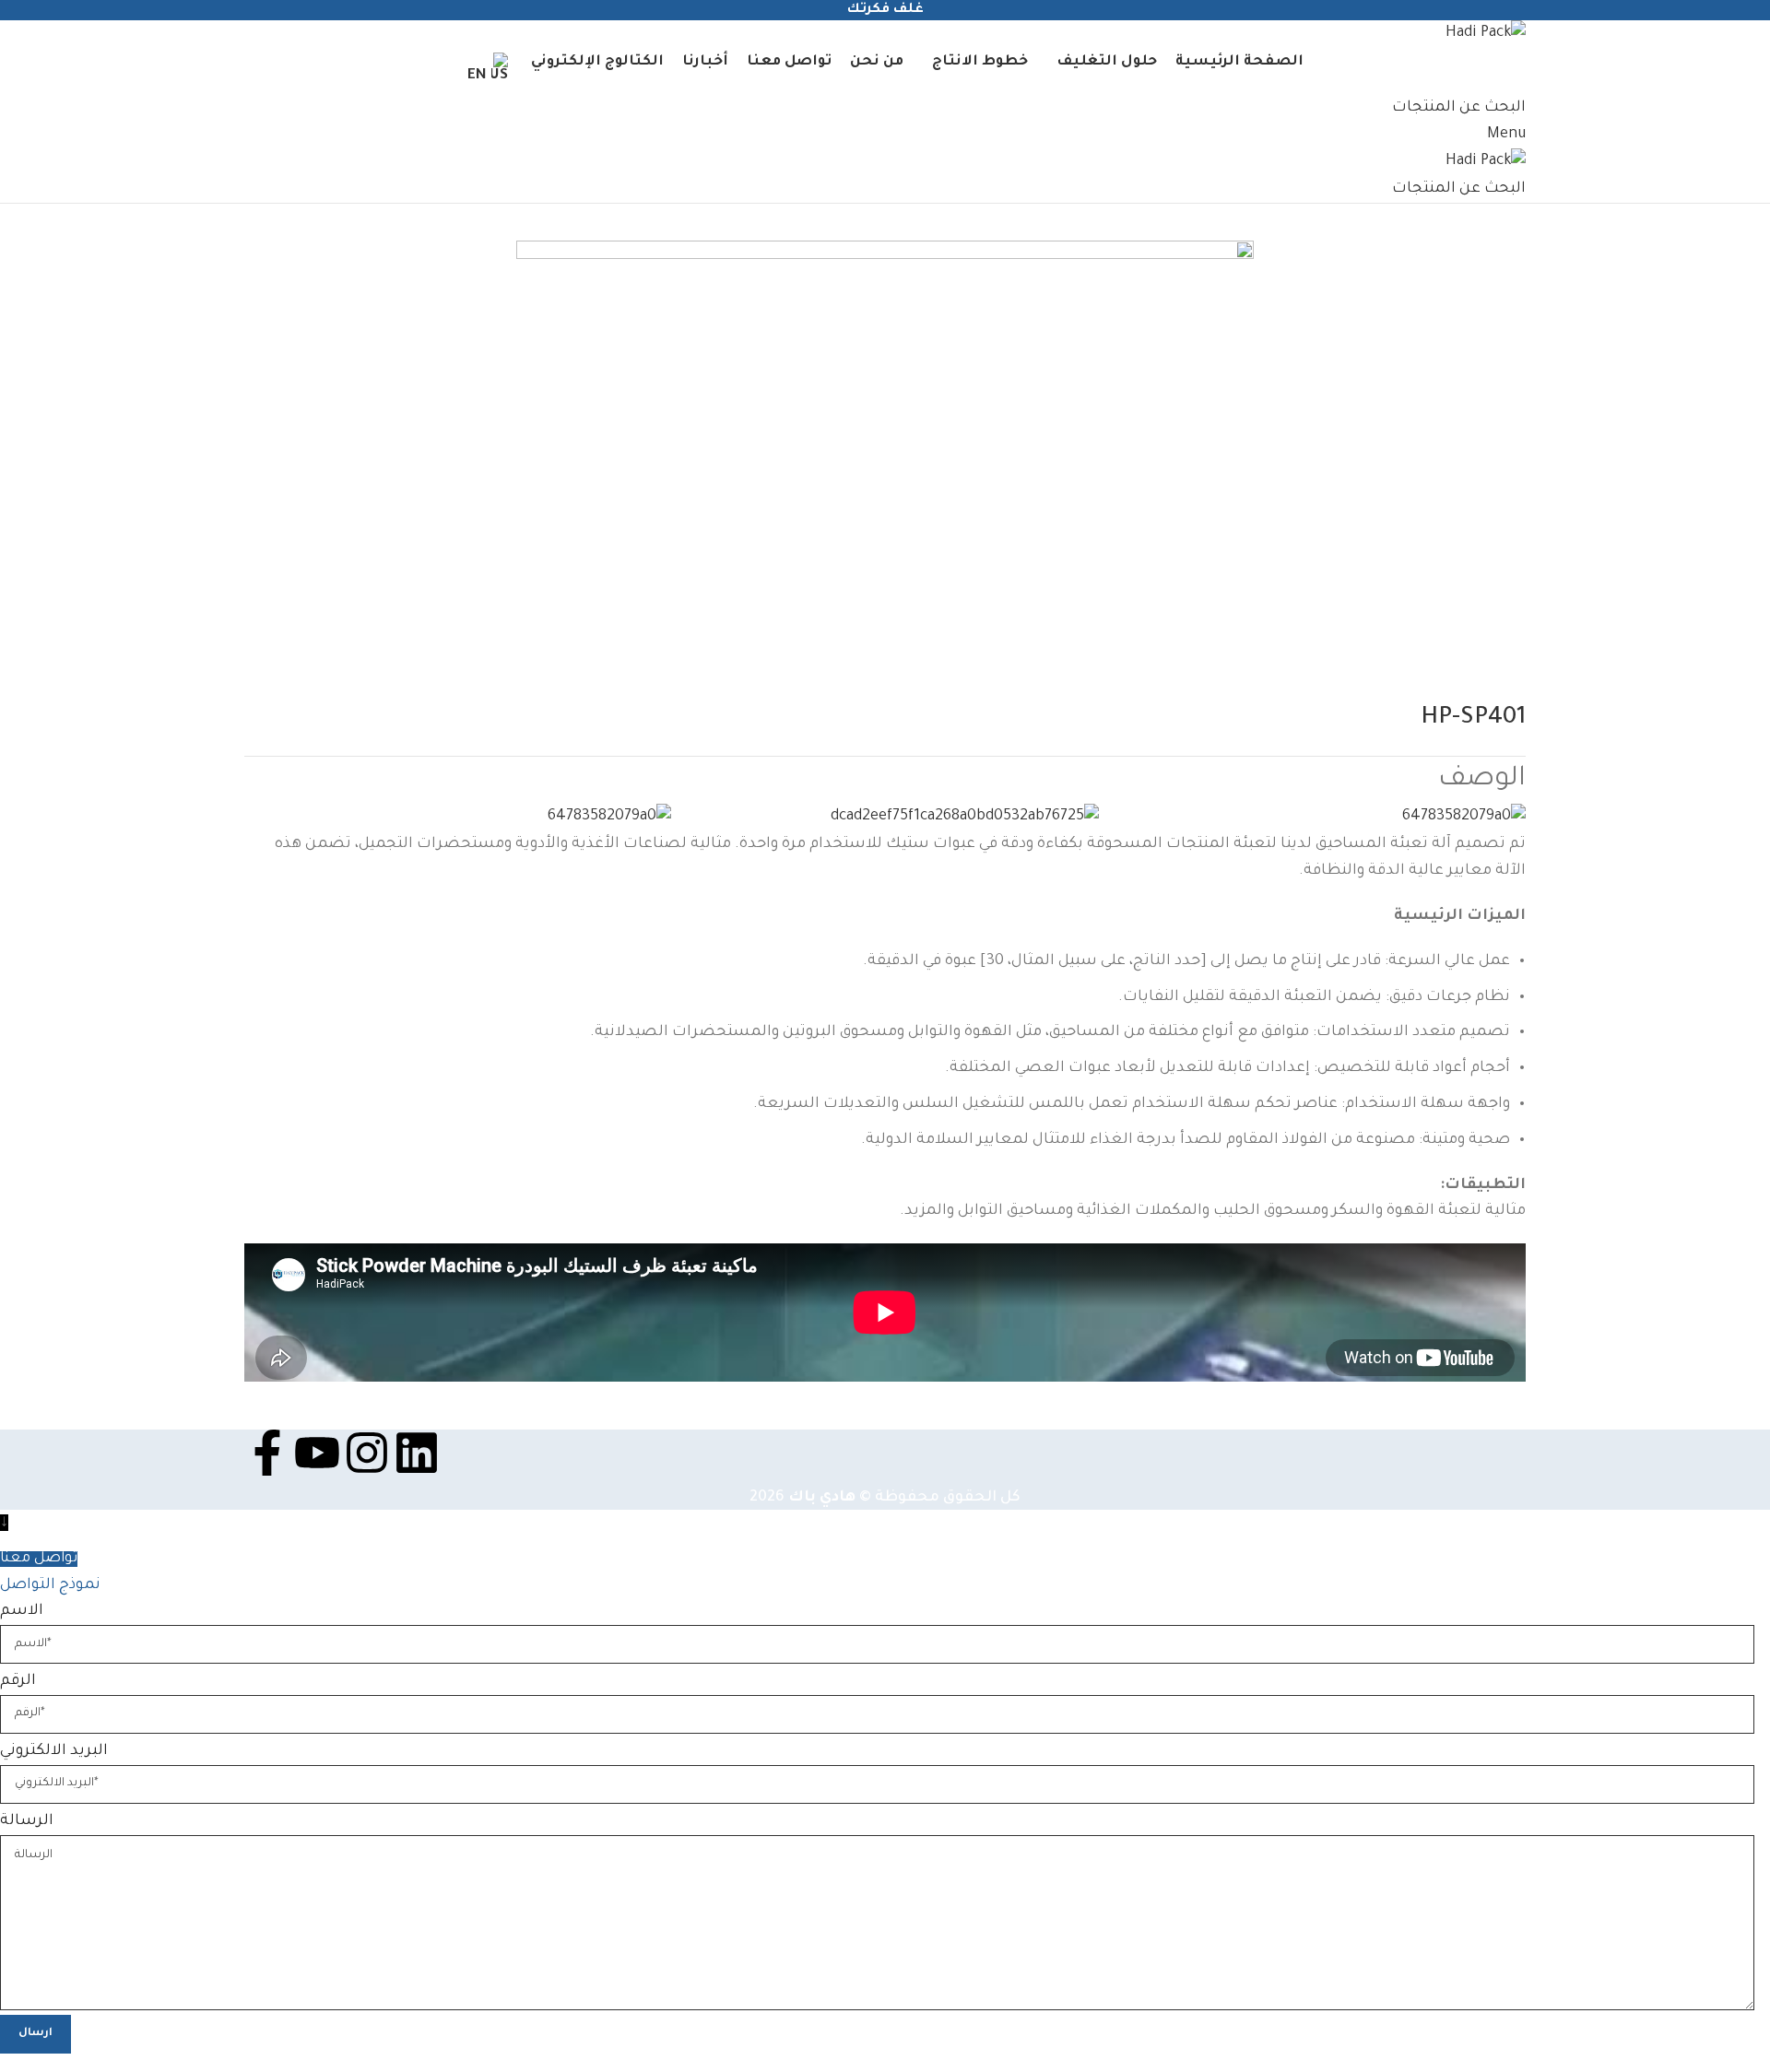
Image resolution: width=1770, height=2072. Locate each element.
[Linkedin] (417, 1453)
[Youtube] (317, 1453)
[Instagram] (367, 1453)
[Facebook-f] (267, 1453)
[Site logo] (1486, 35)
